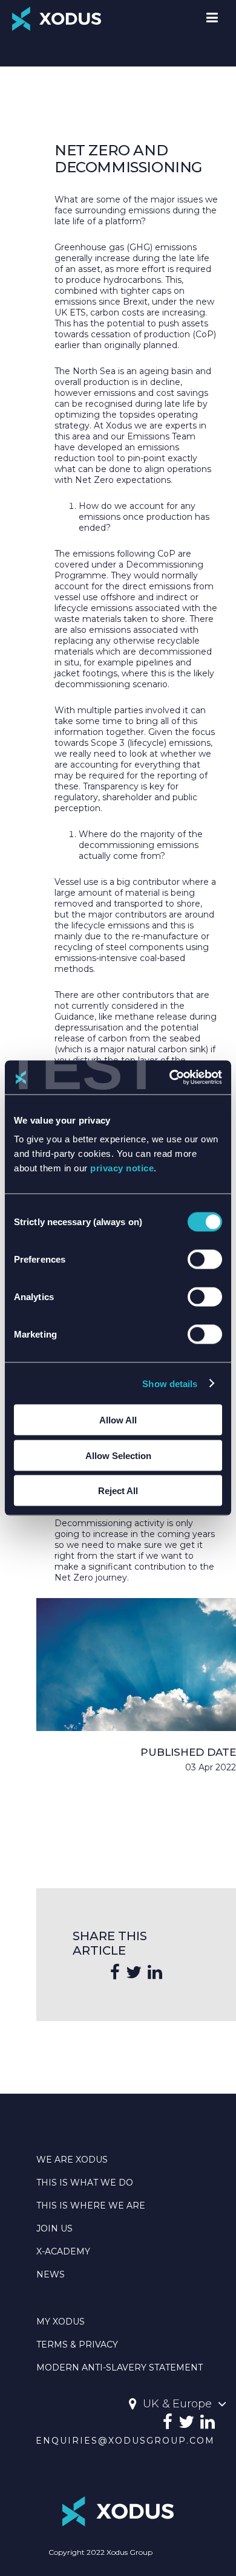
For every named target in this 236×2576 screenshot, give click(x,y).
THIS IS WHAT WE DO (85, 2183)
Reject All (118, 1491)
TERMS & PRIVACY (77, 2345)
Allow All (118, 1420)
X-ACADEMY (63, 2251)
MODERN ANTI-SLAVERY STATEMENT (120, 2367)
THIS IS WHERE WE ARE (91, 2205)
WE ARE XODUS (72, 2160)
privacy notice (122, 1168)
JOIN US (54, 2228)
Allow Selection (118, 1455)
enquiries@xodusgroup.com (125, 2441)
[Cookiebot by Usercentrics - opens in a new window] (170, 1078)
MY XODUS (61, 2322)
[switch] (205, 1260)
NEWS (51, 2274)
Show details (170, 1383)
